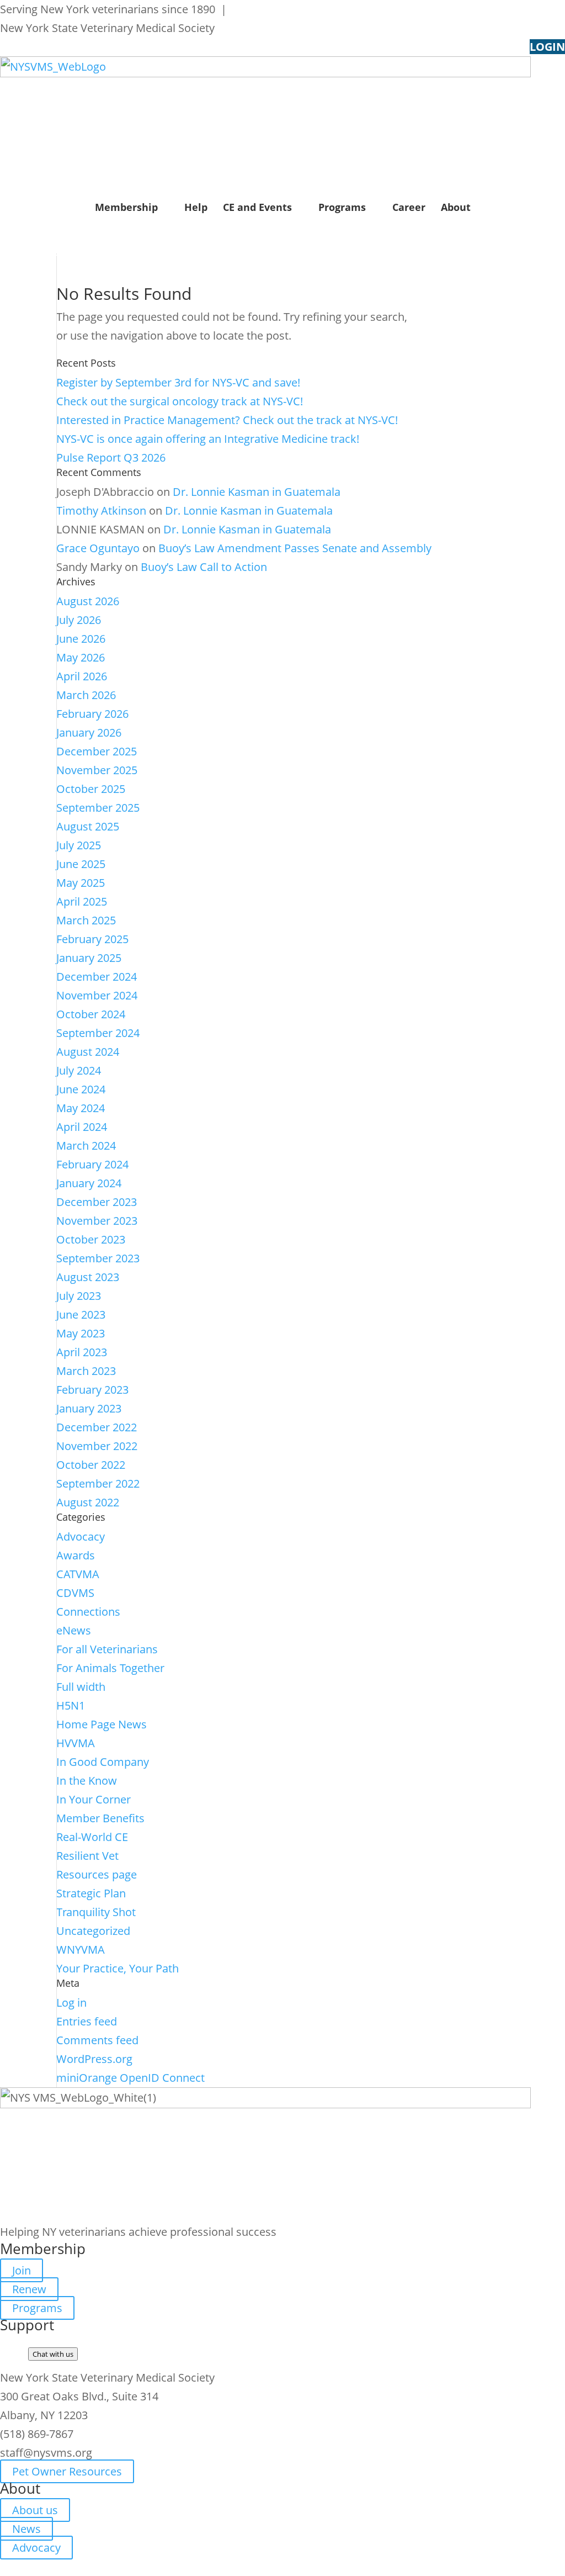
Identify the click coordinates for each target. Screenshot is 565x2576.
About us (35, 2510)
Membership (126, 207)
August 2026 (88, 601)
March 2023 (86, 1371)
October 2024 (91, 1014)
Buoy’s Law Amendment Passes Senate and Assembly (295, 548)
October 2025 (91, 789)
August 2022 (88, 1502)
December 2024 (97, 977)
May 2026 (81, 657)
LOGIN (547, 47)
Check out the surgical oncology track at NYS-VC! (180, 401)
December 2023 (97, 1202)
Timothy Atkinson (101, 511)
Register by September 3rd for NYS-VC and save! (178, 382)
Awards (76, 1555)
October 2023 (91, 1239)
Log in (71, 2003)
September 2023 (98, 1258)
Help (196, 207)
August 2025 (88, 826)
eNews (74, 1630)
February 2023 (92, 1390)
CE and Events (257, 207)
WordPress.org (94, 2059)
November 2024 (97, 995)
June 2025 (81, 864)
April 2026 (82, 676)
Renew (29, 2289)
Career (409, 207)
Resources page (97, 1874)
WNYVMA (81, 1950)
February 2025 (92, 939)
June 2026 (81, 639)
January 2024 (89, 1183)
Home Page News (102, 1724)
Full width (81, 1687)
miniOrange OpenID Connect (130, 2078)
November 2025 (97, 770)
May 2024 (81, 1108)
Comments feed (97, 2040)
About (456, 207)
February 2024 (92, 1164)
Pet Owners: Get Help (287, 9)
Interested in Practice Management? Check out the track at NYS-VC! (227, 420)
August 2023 (88, 1277)
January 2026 (89, 732)
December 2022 (97, 1427)
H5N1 (71, 1705)
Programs (342, 207)
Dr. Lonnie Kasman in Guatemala (257, 492)
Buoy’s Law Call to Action (204, 567)
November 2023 (97, 1221)
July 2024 (79, 1070)
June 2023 (81, 1315)
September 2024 (98, 1033)
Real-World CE (92, 1837)
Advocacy (81, 1536)
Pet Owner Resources (67, 2471)
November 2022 (97, 1446)
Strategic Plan (91, 1893)
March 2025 (86, 920)
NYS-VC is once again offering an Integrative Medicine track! (208, 439)
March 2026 (86, 695)
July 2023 (79, 1296)
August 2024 (88, 1052)
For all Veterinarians (107, 1649)
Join (22, 2270)
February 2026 (92, 714)
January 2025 (89, 958)
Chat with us (53, 2354)
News (26, 2529)
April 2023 (82, 1352)
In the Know (87, 1781)
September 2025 (98, 808)
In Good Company (103, 1762)
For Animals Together (110, 1668)
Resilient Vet (87, 1856)
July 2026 (79, 620)
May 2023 (81, 1333)
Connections (88, 1612)
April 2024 (82, 1127)
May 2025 (81, 883)
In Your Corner (94, 1799)
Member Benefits (100, 1818)
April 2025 (82, 901)
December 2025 (97, 751)
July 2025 (79, 845)
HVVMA (76, 1743)
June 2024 (81, 1089)
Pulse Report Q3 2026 (111, 457)
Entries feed (87, 2021)
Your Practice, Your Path (118, 1968)
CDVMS (75, 1593)
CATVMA (78, 1574)
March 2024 (86, 1146)
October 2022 (91, 1465)
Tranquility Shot (96, 1912)
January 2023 (89, 1408)
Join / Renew (43, 244)
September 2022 (98, 1483)
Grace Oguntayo (98, 548)
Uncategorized (93, 1931)
